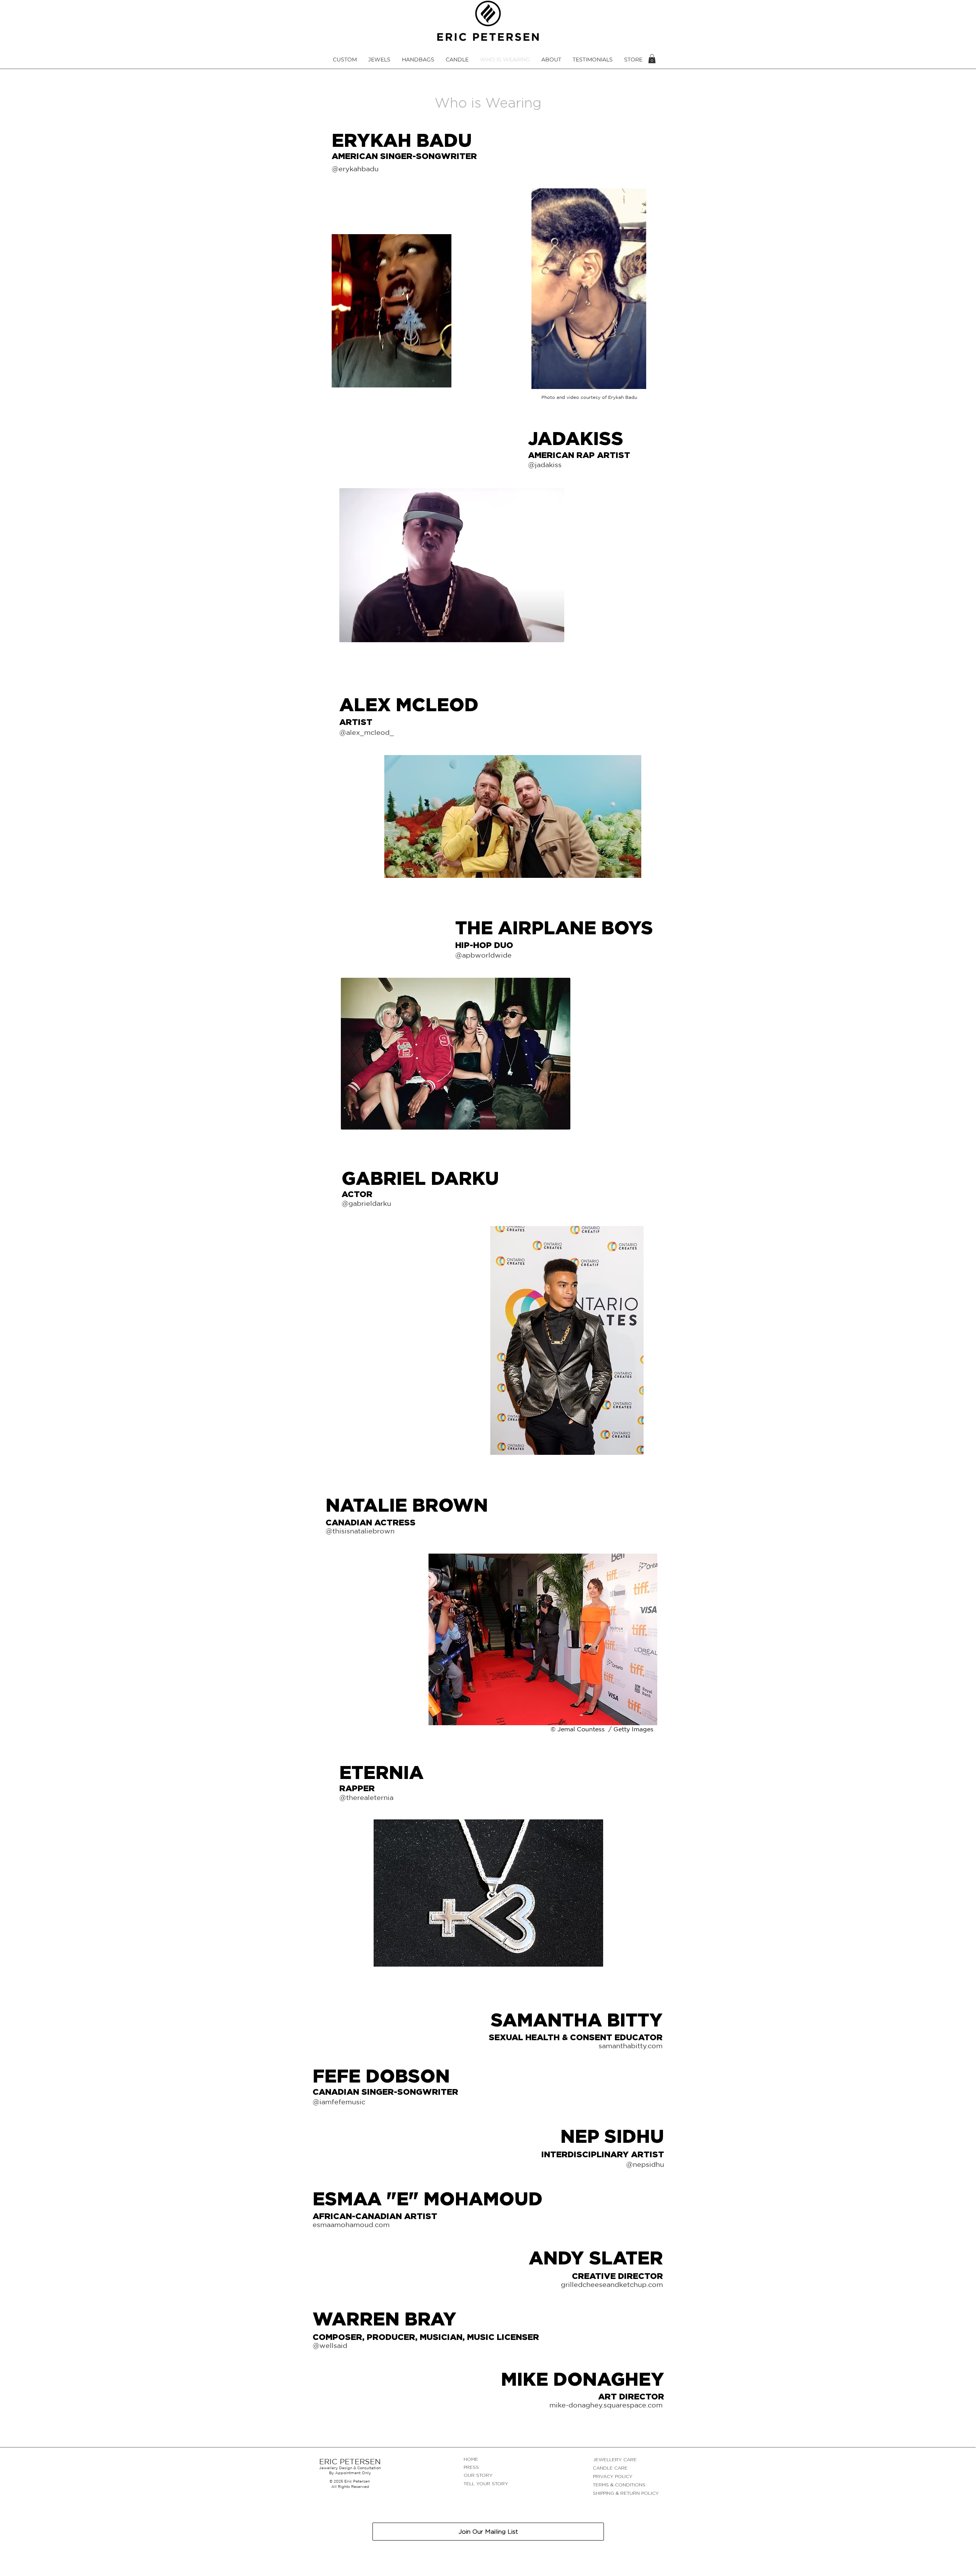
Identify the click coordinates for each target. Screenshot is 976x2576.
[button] (345, 60)
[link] (652, 59)
